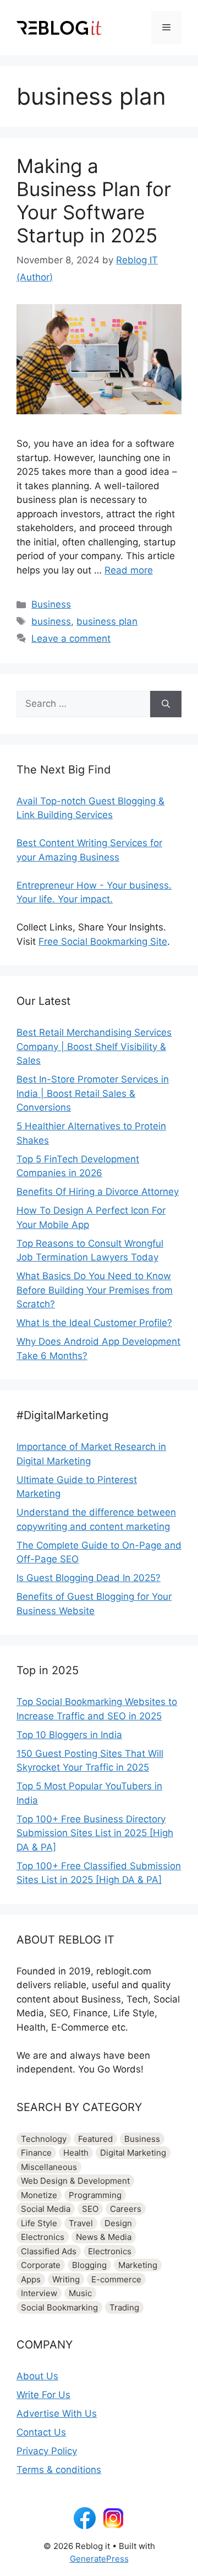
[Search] (166, 704)
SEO (90, 2209)
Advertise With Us (57, 2413)
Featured (95, 2139)
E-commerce (116, 2279)
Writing (66, 2279)
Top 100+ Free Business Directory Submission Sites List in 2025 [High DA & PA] (95, 1833)
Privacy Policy (47, 2451)
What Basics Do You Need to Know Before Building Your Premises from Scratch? (95, 1290)
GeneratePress (99, 2559)
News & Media (104, 2237)
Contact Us (41, 2432)
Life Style (39, 2223)
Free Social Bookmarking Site (103, 941)
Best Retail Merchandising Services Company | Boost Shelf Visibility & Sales (94, 1046)
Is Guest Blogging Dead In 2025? (89, 1578)
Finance (36, 2153)
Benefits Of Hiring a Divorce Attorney (98, 1192)
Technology (44, 2139)
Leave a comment (71, 638)
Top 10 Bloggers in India (69, 1735)
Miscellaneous (49, 2167)
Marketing (138, 2265)
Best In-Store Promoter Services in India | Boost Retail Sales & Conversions (93, 1093)
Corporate (41, 2265)
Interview (39, 2293)
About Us (37, 2376)
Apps (31, 2279)
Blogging (89, 2265)
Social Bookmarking (59, 2307)
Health (76, 2153)
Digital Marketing (133, 2153)
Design (118, 2223)
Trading (124, 2307)
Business (51, 604)
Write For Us (43, 2395)
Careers (126, 2209)
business (51, 621)
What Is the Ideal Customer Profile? (94, 1323)
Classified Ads (49, 2251)
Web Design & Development (75, 2181)
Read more (129, 570)
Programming (95, 2195)
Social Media (46, 2209)
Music (80, 2293)
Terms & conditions (59, 2470)
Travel (81, 2223)
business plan (107, 621)
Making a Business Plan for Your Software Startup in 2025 (94, 201)
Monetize (39, 2195)
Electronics (43, 2237)
